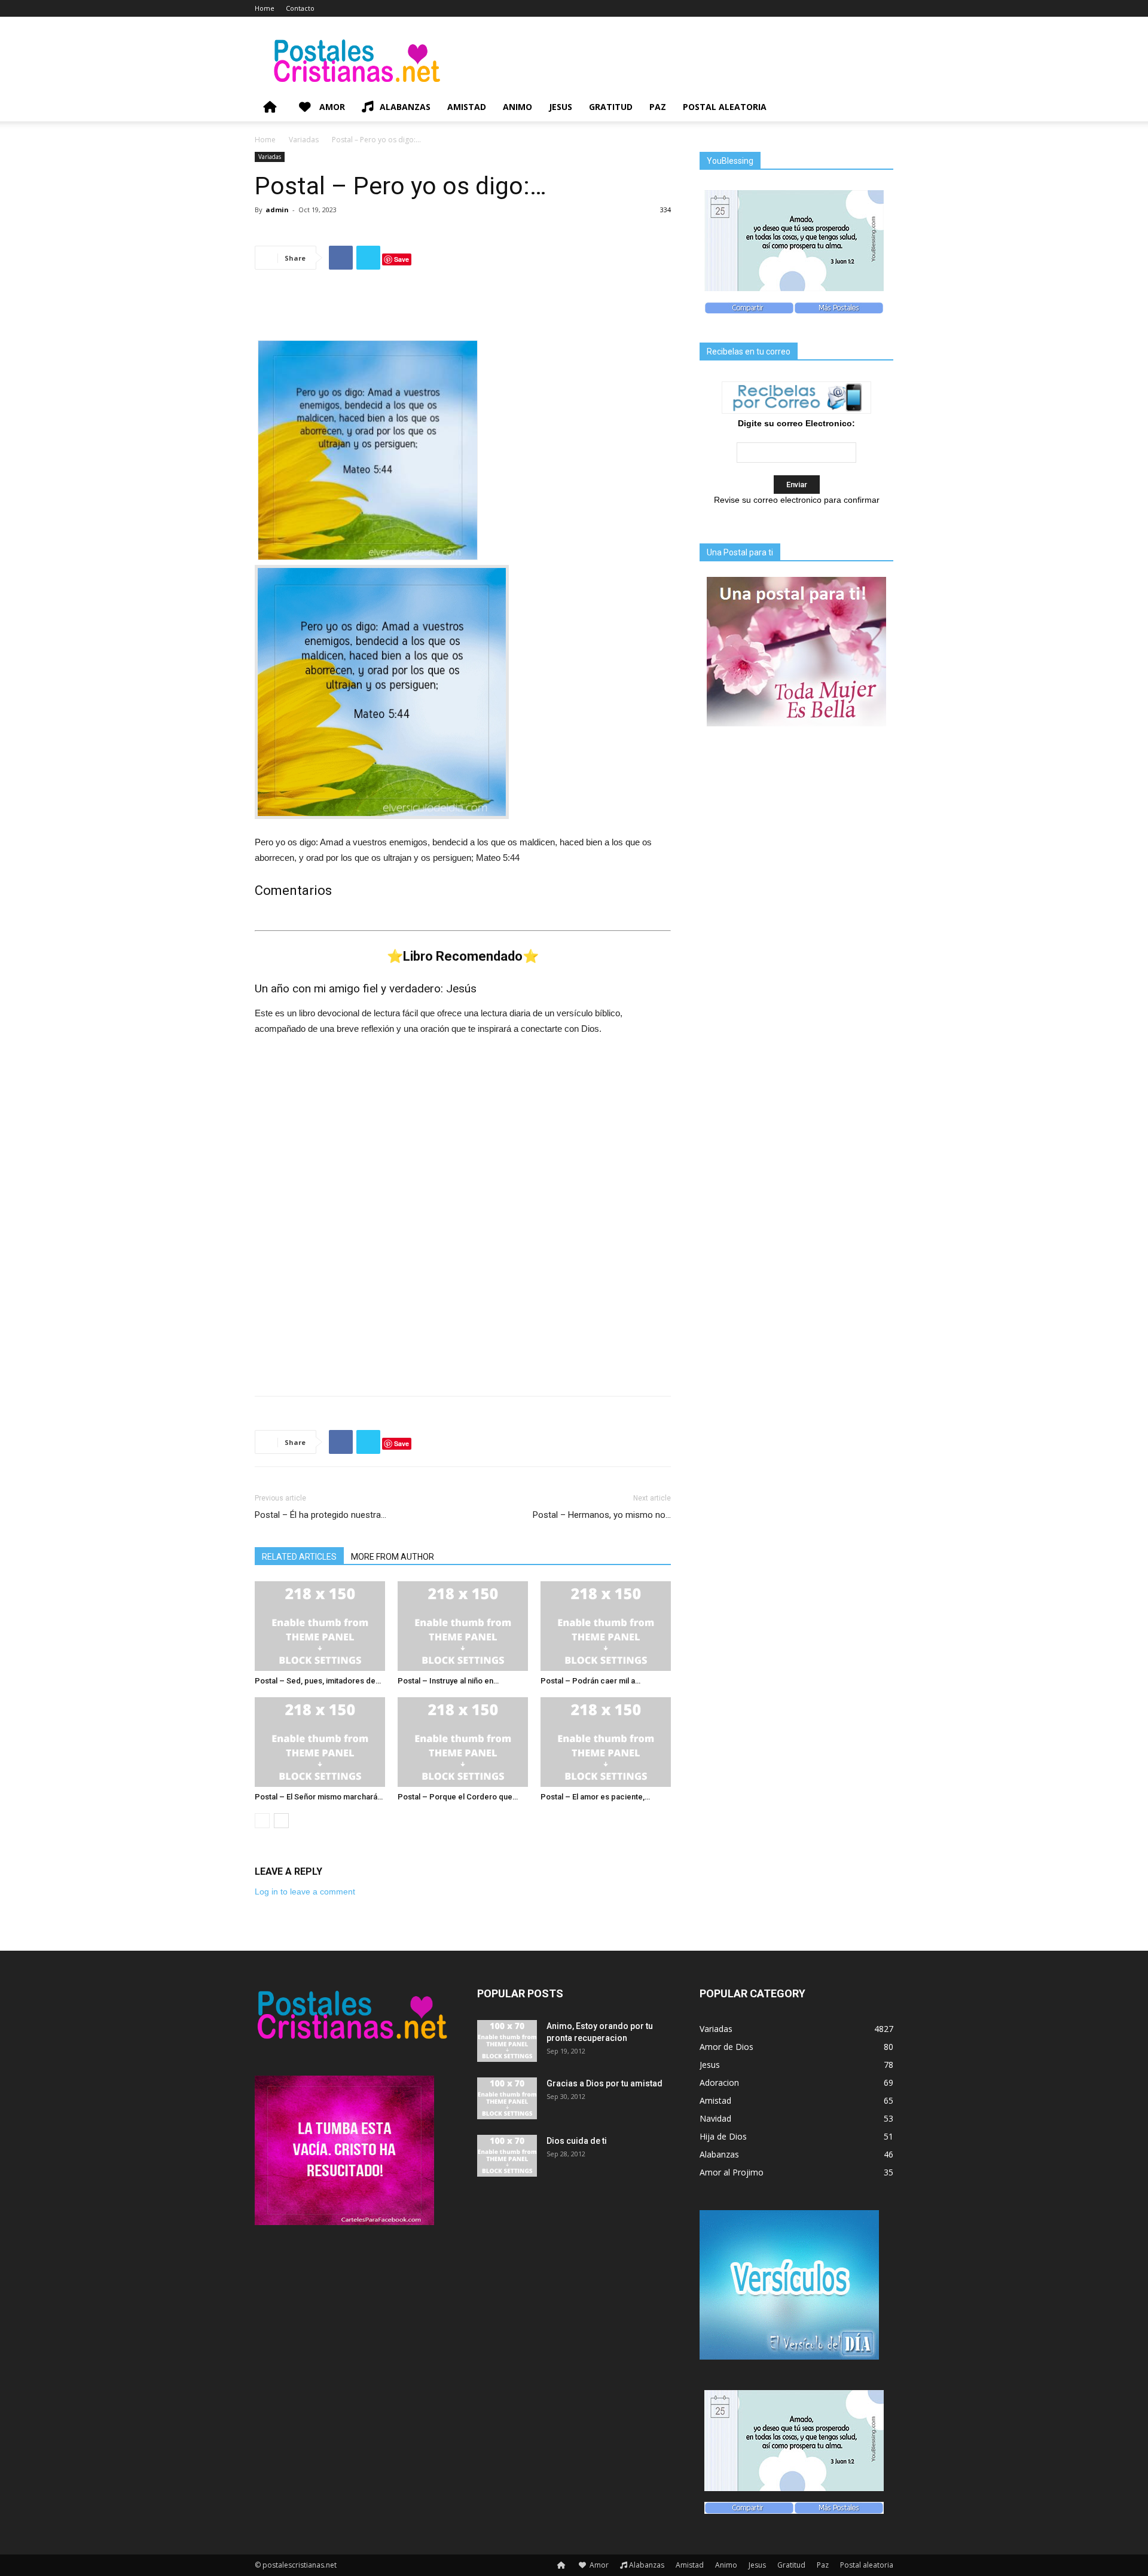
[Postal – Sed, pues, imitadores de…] (320, 1626)
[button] (879, 108)
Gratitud (611, 107)
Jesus (561, 107)
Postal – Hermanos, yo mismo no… (602, 1515)
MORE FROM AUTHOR (393, 1557)
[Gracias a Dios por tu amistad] (507, 2098)
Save (402, 259)
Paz (658, 107)
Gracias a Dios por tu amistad (604, 2083)
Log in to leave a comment (305, 1891)
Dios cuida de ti (577, 2141)
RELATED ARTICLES (299, 1557)
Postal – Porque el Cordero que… (458, 1797)
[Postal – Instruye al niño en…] (463, 1626)
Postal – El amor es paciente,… (595, 1797)
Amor (331, 107)
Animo (517, 107)
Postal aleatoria (725, 107)
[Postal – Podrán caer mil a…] (606, 1626)
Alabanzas (405, 107)
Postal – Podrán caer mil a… (590, 1681)
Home (265, 8)
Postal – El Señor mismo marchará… (319, 1797)
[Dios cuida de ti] (507, 2156)
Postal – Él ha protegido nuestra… (320, 1515)
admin (277, 210)
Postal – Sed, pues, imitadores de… (318, 1681)
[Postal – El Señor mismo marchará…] (320, 1742)
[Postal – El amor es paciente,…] (606, 1742)
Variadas (304, 140)
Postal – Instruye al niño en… (448, 1681)
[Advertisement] (463, 310)
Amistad (467, 107)
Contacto (300, 8)
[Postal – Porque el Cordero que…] (463, 1742)
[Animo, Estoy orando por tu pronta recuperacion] (507, 2041)
